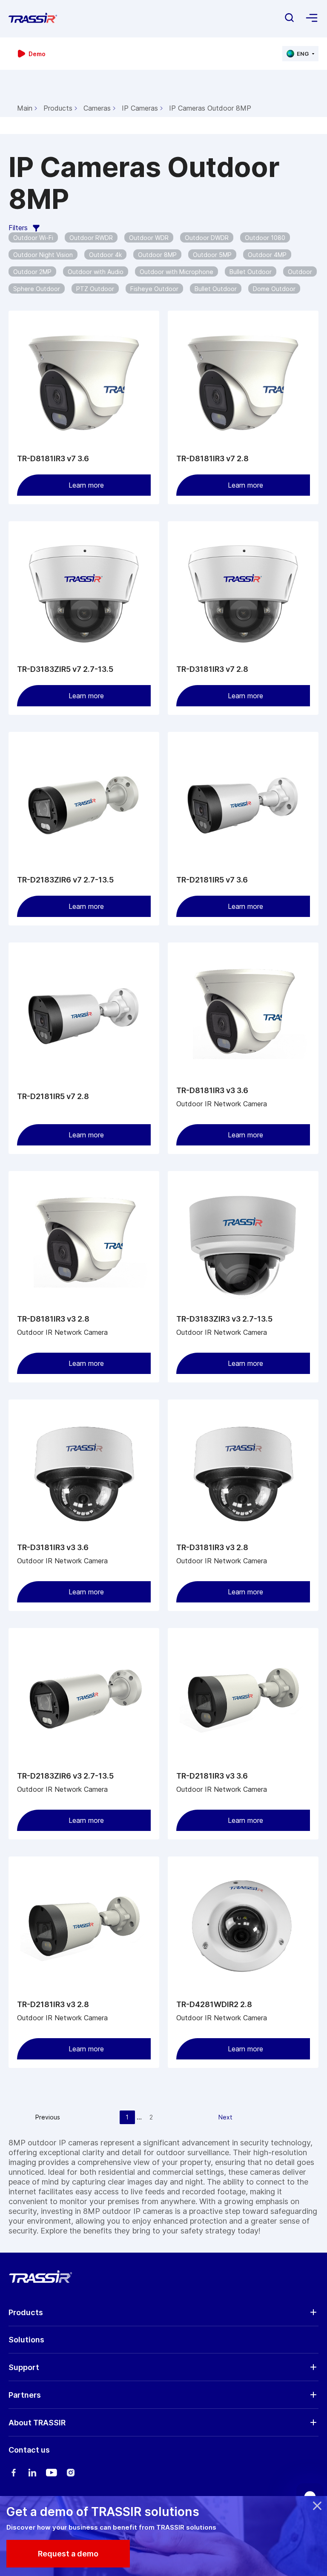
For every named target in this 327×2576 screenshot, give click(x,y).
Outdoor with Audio (96, 272)
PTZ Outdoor (95, 289)
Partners (25, 2395)
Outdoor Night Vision (43, 255)
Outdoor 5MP (212, 255)
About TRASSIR (37, 2423)
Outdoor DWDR (207, 238)
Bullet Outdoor (251, 272)
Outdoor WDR (149, 238)
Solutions (26, 2340)
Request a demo (68, 2554)
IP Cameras (140, 108)
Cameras (97, 108)
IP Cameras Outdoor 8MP (210, 108)
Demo (37, 54)
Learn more (86, 485)
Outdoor (300, 272)
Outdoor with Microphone (176, 272)
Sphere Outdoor (37, 289)
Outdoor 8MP (157, 255)
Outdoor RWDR (91, 238)
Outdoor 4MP (267, 255)
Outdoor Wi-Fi (33, 238)
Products (58, 108)
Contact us (29, 2450)
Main (25, 108)
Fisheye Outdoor (154, 289)
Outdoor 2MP (32, 272)
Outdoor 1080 (265, 238)
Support (24, 2367)
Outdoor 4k (105, 255)
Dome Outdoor (274, 289)
